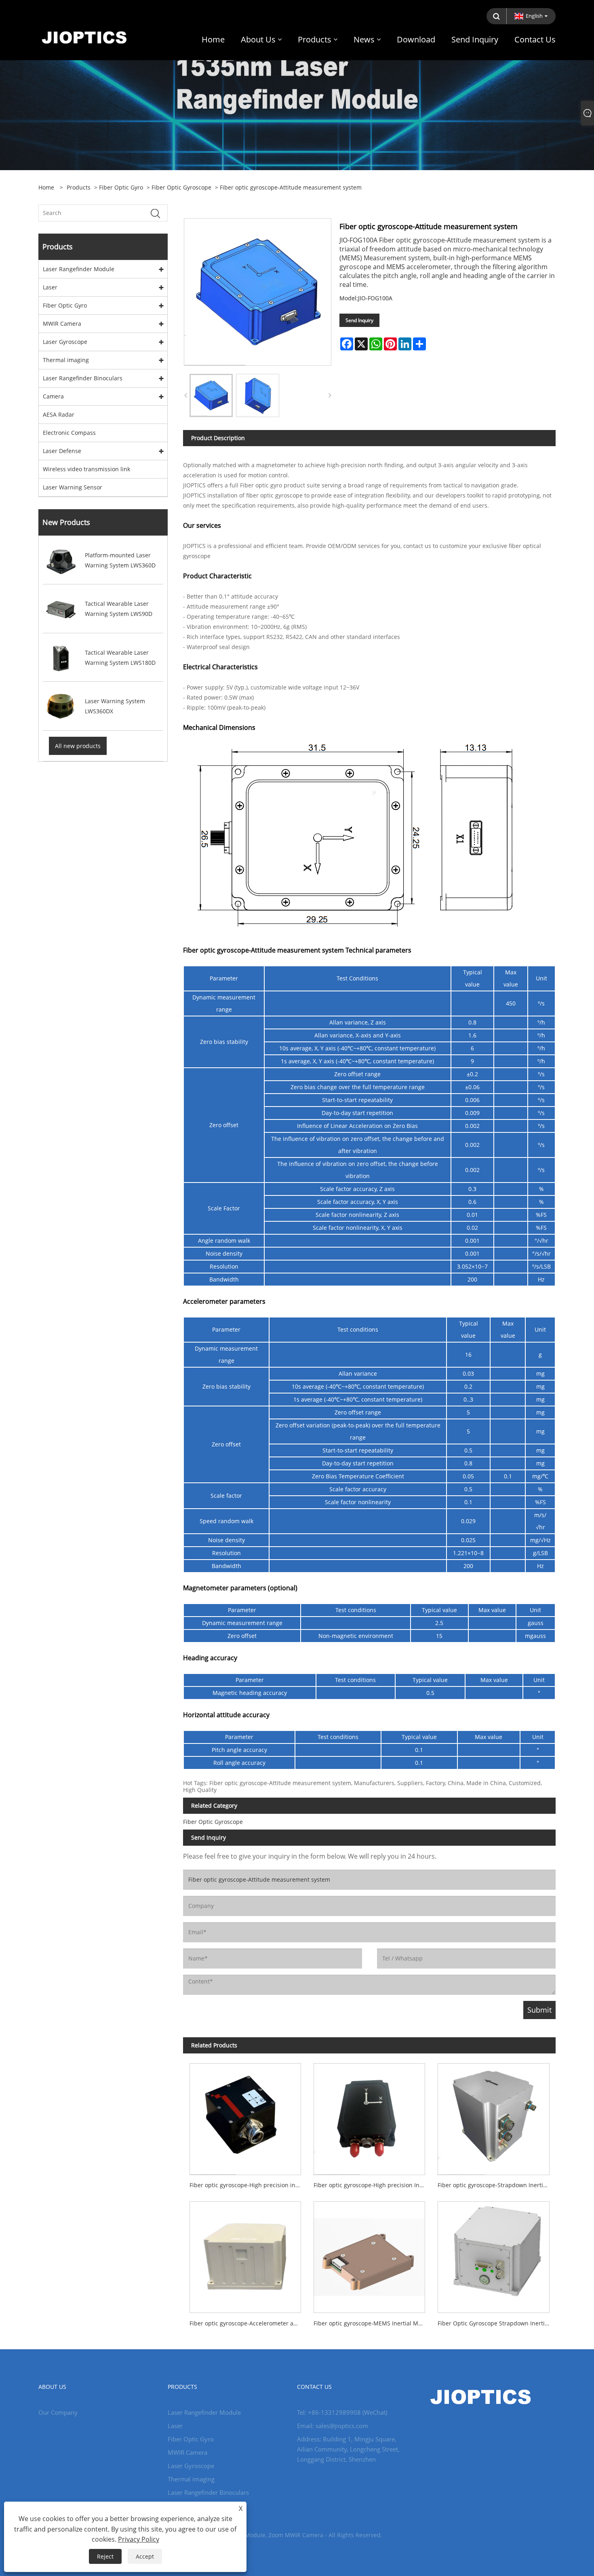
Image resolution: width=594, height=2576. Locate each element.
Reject (105, 2556)
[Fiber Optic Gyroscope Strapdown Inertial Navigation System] (494, 2254)
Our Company (58, 2412)
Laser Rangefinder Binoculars (83, 378)
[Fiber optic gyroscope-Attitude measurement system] (211, 395)
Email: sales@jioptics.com (333, 2426)
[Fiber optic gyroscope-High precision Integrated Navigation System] (370, 2116)
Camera (53, 396)
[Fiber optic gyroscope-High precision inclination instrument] (245, 2116)
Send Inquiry (359, 320)
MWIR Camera (62, 324)
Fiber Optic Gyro (121, 187)
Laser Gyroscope (65, 342)
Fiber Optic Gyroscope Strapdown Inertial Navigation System (497, 2323)
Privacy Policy (139, 2539)
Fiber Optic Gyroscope (181, 187)
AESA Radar (59, 414)
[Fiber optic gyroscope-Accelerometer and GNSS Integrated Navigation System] (245, 2254)
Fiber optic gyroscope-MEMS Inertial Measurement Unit (373, 2323)
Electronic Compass (69, 433)
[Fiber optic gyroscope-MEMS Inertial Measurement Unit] (370, 2254)
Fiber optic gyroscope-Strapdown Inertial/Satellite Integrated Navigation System (497, 2185)
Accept (145, 2556)
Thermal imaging (66, 360)
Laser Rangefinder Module (79, 269)
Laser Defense (62, 451)
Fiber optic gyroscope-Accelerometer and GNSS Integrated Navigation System (248, 2323)
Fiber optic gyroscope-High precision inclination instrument (248, 2185)
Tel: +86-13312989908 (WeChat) (342, 2412)
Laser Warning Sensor (73, 487)
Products (79, 187)
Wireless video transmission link (86, 469)
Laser (50, 287)
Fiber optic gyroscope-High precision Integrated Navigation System (373, 2185)
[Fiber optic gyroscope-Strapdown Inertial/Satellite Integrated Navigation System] (494, 2116)
